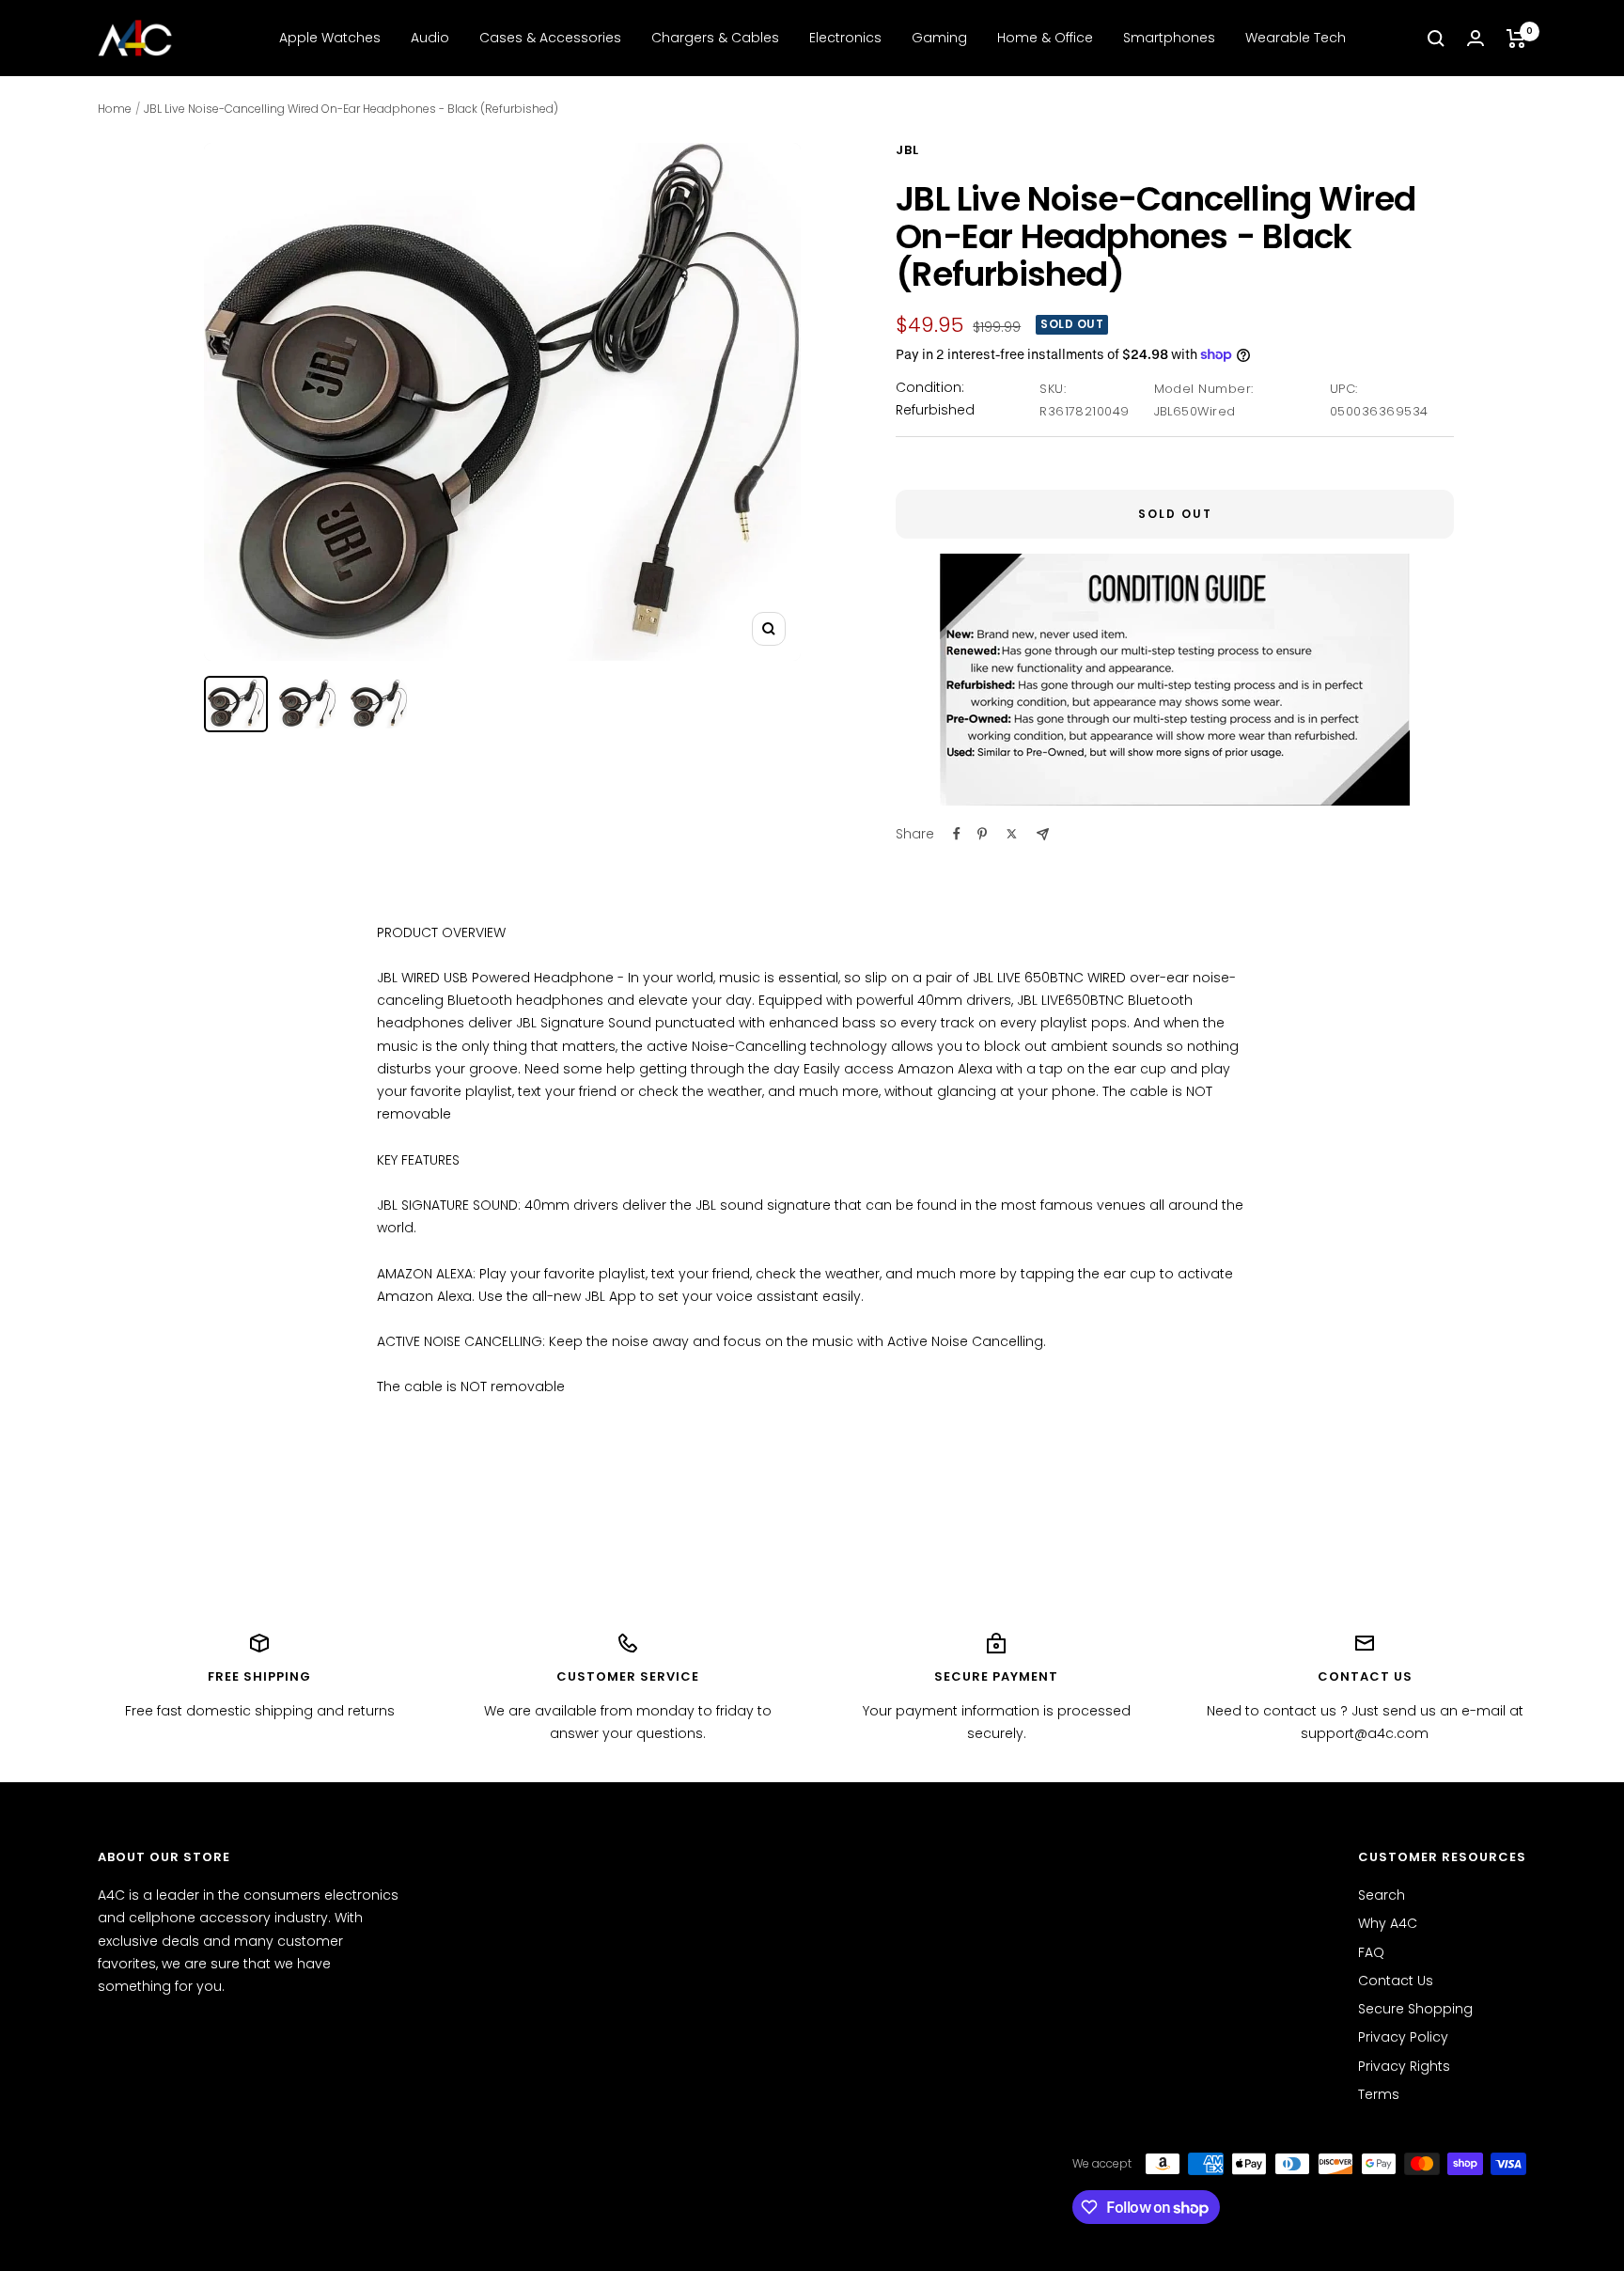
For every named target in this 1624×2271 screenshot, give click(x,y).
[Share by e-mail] (1043, 834)
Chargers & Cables (715, 38)
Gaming (939, 38)
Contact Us (1396, 1981)
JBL (907, 150)
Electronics (845, 38)
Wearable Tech (1296, 38)
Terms (1379, 2094)
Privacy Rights (1404, 2066)
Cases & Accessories (550, 38)
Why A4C (1388, 1923)
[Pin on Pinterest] (982, 834)
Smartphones (1169, 38)
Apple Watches (330, 38)
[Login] (1476, 38)
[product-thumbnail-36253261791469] (307, 704)
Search (1382, 1895)
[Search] (1436, 39)
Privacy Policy (1403, 2037)
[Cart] (1516, 39)
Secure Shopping (1415, 2009)
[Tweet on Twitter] (1012, 834)
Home (115, 109)
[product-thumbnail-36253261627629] (236, 704)
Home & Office (1045, 38)
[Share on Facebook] (957, 834)
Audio (430, 38)
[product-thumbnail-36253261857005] (379, 704)
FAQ (1371, 1952)
